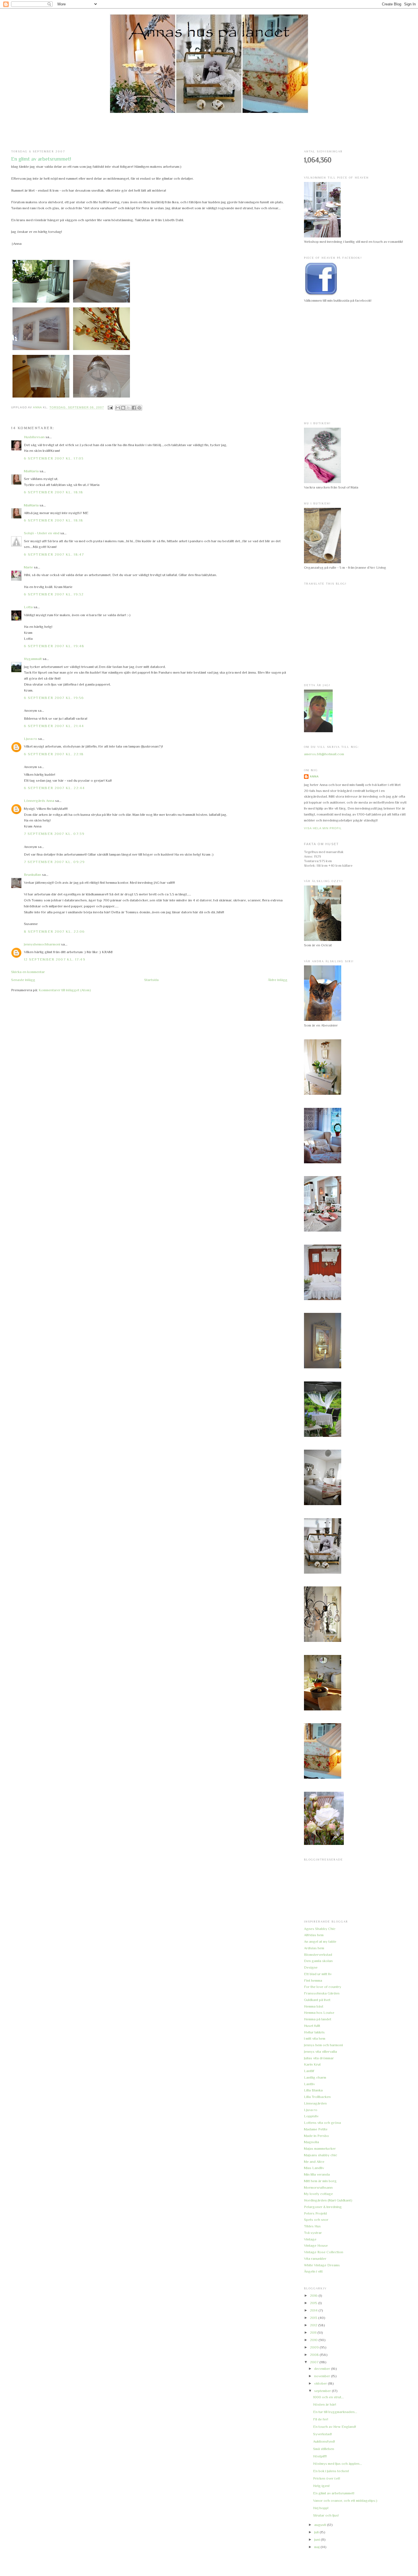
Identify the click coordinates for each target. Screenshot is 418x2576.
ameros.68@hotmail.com (324, 754)
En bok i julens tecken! (331, 2471)
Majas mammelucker (320, 2148)
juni (317, 2539)
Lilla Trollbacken (317, 2097)
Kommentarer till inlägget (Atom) (65, 990)
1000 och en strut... (328, 2397)
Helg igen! (321, 2486)
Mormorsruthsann (318, 2187)
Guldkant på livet (317, 2000)
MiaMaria (31, 471)
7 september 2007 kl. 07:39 (54, 834)
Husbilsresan (34, 437)
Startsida (151, 980)
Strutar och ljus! (326, 2515)
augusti (321, 2525)
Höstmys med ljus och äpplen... (338, 2464)
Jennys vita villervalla (320, 2052)
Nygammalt (33, 659)
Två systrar (313, 2233)
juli (317, 2532)
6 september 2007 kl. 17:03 (54, 458)
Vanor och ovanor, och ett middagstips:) (345, 2501)
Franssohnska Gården (322, 1993)
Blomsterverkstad (318, 1955)
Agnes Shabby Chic (320, 1929)
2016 (314, 2295)
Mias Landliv (314, 2168)
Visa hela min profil (323, 828)
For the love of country (323, 1987)
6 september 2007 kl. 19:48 (54, 646)
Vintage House (316, 2245)
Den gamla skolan (318, 1961)
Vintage (310, 2239)
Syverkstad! (322, 2434)
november (323, 2376)
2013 (314, 2318)
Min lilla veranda (317, 2174)
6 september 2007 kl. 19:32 (54, 594)
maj (317, 2547)
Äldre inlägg (278, 980)
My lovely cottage (318, 2194)
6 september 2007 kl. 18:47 (54, 554)
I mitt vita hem (315, 2038)
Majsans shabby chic (321, 2155)
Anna (314, 776)
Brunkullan (33, 875)
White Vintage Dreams (322, 2265)
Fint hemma (313, 1980)
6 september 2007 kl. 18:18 (54, 492)
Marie (28, 567)
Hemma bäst (314, 2006)
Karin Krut (312, 2064)
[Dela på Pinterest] (139, 408)
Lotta (28, 607)
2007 (315, 2362)
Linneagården (315, 2103)
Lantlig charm (315, 2077)
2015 (314, 2303)
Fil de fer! (321, 2419)
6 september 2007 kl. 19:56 (54, 698)
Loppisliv (311, 2116)
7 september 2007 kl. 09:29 (54, 862)
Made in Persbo (316, 2136)
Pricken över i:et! (327, 2478)
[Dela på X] (129, 408)
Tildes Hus (312, 2226)
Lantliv (309, 2084)
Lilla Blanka (313, 2090)
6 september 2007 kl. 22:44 (54, 788)
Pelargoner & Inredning (323, 2207)
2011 (314, 2332)
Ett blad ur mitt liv (318, 1974)
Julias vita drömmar (319, 2058)
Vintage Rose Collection (324, 2252)
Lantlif (309, 2071)
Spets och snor (316, 2220)
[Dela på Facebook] (134, 408)
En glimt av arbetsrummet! (334, 2493)
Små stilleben (324, 2449)
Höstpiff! (320, 2456)
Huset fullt (312, 2026)
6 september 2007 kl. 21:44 (54, 726)
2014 (314, 2310)
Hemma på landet (318, 2019)
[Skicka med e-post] (118, 408)
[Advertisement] (209, 132)
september (323, 2391)
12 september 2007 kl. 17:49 (55, 959)
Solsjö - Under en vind (42, 533)
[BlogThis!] (123, 408)
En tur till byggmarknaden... (335, 2412)
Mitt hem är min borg (320, 2181)
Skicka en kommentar (28, 972)
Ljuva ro (31, 739)
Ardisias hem (314, 1948)
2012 (314, 2325)
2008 (315, 2355)
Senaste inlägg (23, 980)
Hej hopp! (321, 2508)
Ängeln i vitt (313, 2271)
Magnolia (312, 2142)
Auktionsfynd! (324, 2441)
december (323, 2369)
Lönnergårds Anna (39, 801)
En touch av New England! (335, 2427)
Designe (311, 1967)
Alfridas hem (314, 1935)
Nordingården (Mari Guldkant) (328, 2200)
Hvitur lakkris (314, 2032)
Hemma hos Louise (319, 2013)
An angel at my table (320, 1941)
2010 (314, 2340)
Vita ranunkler (315, 2259)
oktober (321, 2383)
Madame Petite (316, 2129)
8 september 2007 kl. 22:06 (54, 931)
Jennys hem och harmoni (323, 2045)
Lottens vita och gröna (322, 2123)
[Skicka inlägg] (110, 408)
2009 (315, 2347)
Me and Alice (314, 2162)
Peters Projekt (315, 2213)
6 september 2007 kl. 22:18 (54, 754)
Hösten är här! (325, 2404)
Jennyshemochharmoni (42, 944)
